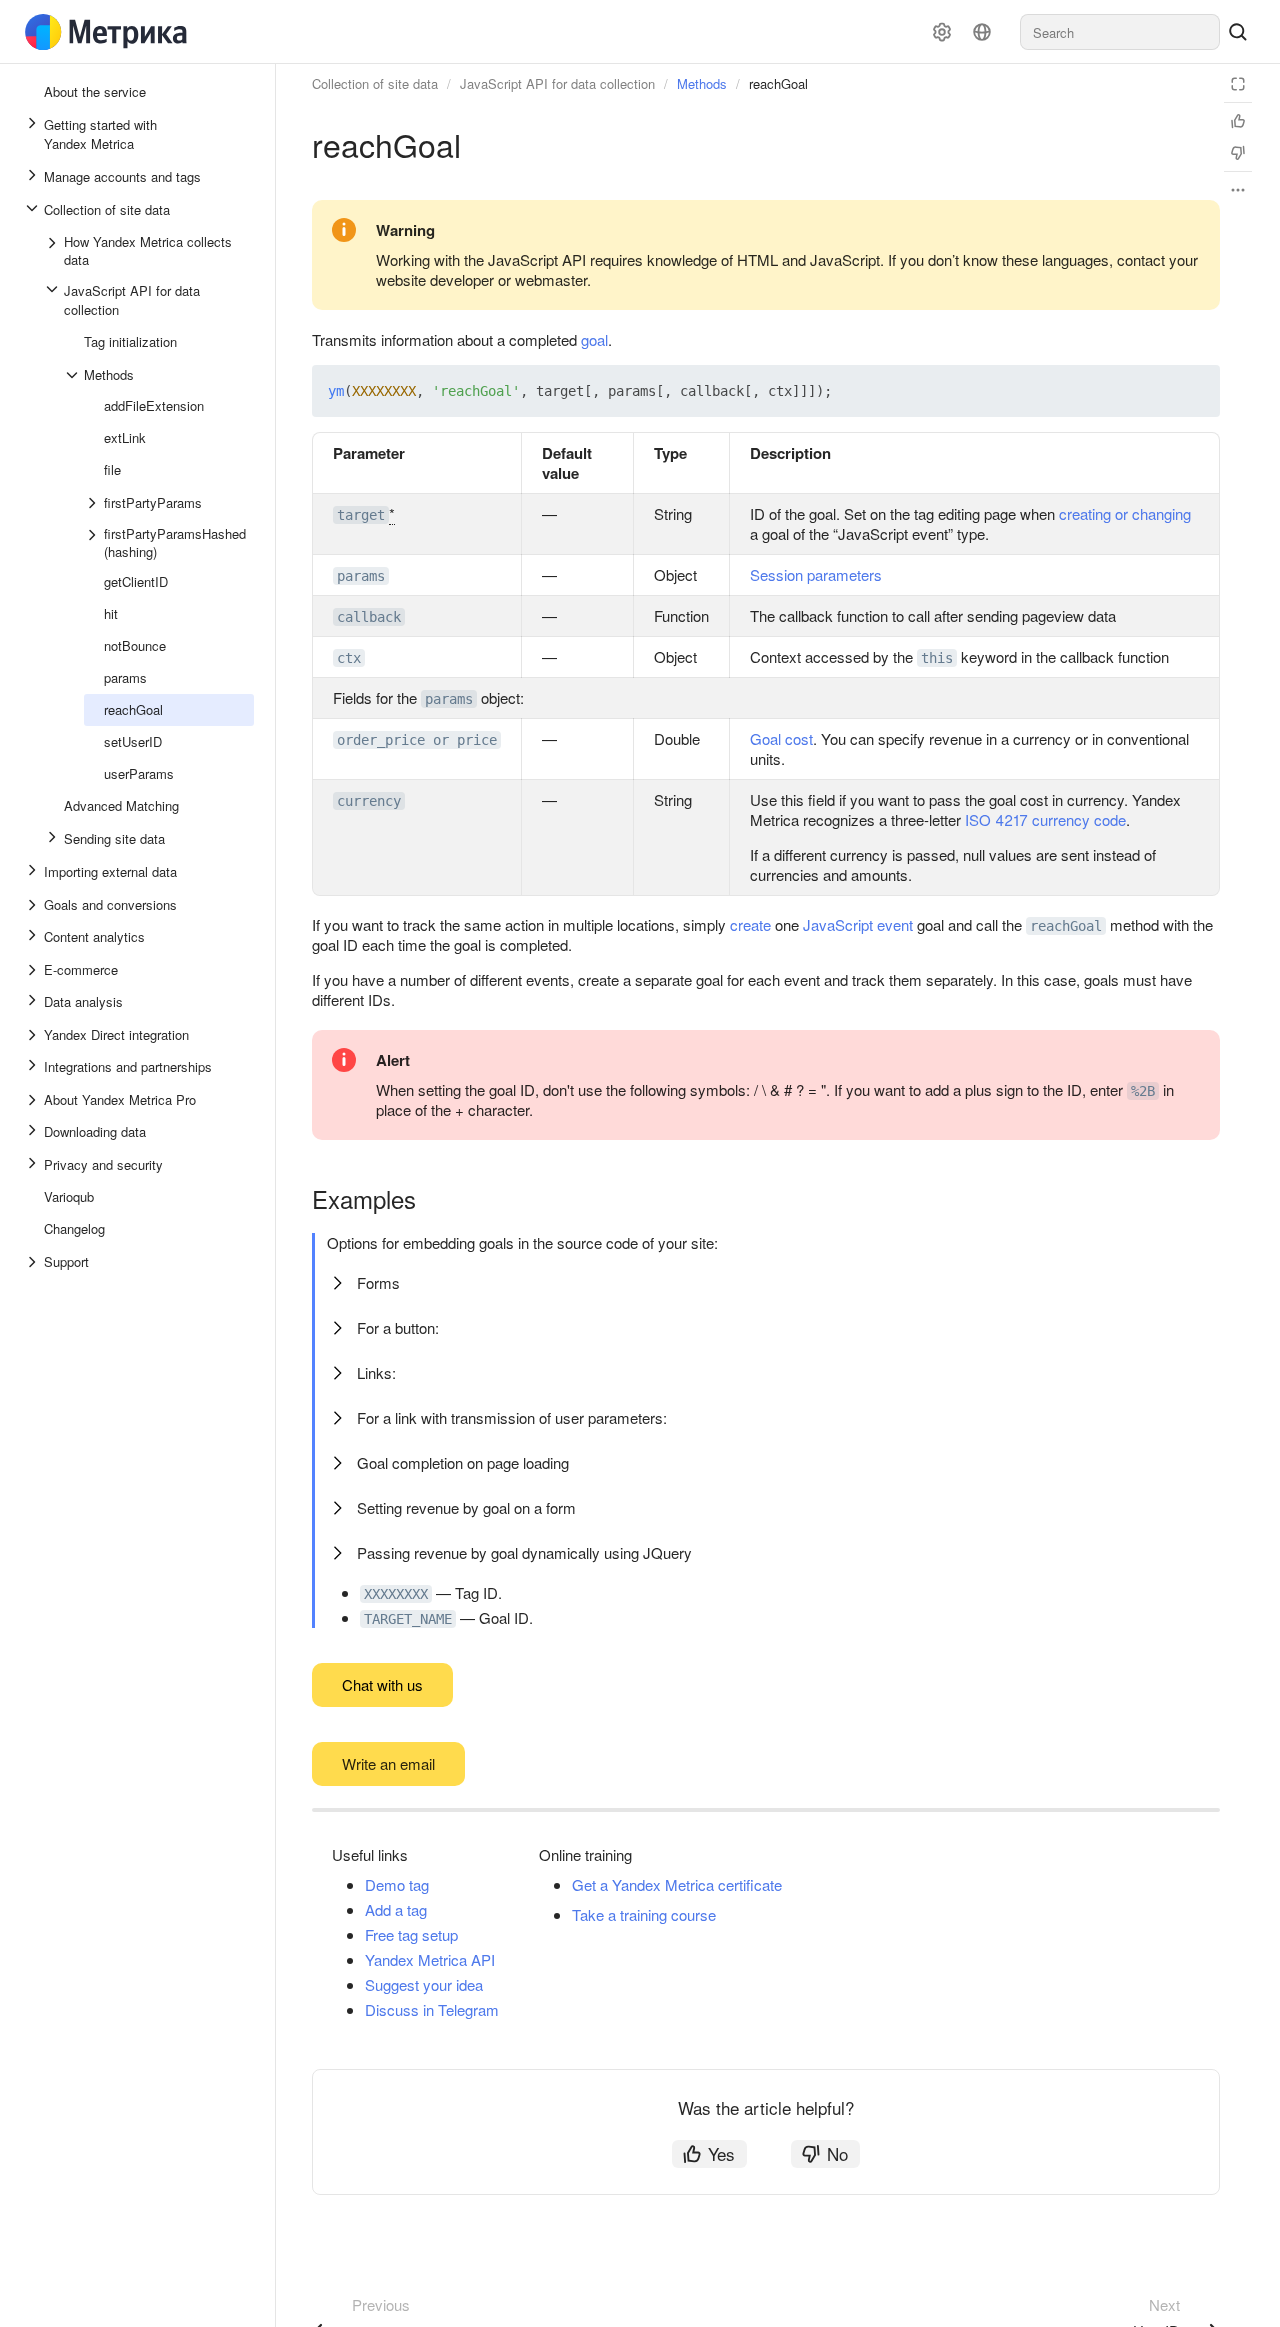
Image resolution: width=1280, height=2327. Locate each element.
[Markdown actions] (1238, 190)
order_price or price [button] (417, 740)
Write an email (388, 1763)
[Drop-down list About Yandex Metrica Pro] (34, 1100)
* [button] (392, 513)
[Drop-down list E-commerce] (34, 970)
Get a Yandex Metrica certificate (677, 1884)
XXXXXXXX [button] (396, 1594)
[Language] (982, 32)
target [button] (361, 515)
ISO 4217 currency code (1045, 819)
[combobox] (1120, 32)
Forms (378, 1282)
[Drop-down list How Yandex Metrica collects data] (54, 251)
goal (594, 339)
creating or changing (1125, 513)
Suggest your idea (424, 1984)
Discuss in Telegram (432, 2009)
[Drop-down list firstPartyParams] (94, 503)
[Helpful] (1238, 121)
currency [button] (369, 801)
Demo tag (397, 1884)
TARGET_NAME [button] (408, 1619)
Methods (702, 83)
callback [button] (369, 617)
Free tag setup (411, 1934)
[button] (1158, 391)
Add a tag (396, 1909)
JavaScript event (858, 924)
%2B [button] (1143, 1091)
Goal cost (781, 738)
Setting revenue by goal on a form (466, 1507)
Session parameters (816, 574)
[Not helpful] (1238, 153)
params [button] (361, 576)
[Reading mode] (1238, 84)
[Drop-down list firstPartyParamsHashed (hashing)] (94, 543)
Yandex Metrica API (430, 1959)
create (750, 924)
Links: (376, 1372)
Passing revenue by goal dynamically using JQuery (524, 1552)
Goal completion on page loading (463, 1462)
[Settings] (942, 32)
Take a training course (644, 1914)
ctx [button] (349, 658)
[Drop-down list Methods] (74, 375)
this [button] (937, 658)
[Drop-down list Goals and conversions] (34, 905)
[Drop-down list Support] (34, 1262)
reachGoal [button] (1066, 926)
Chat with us (382, 1684)
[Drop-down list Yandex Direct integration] (34, 1035)
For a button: (398, 1327)
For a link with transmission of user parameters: (512, 1417)
